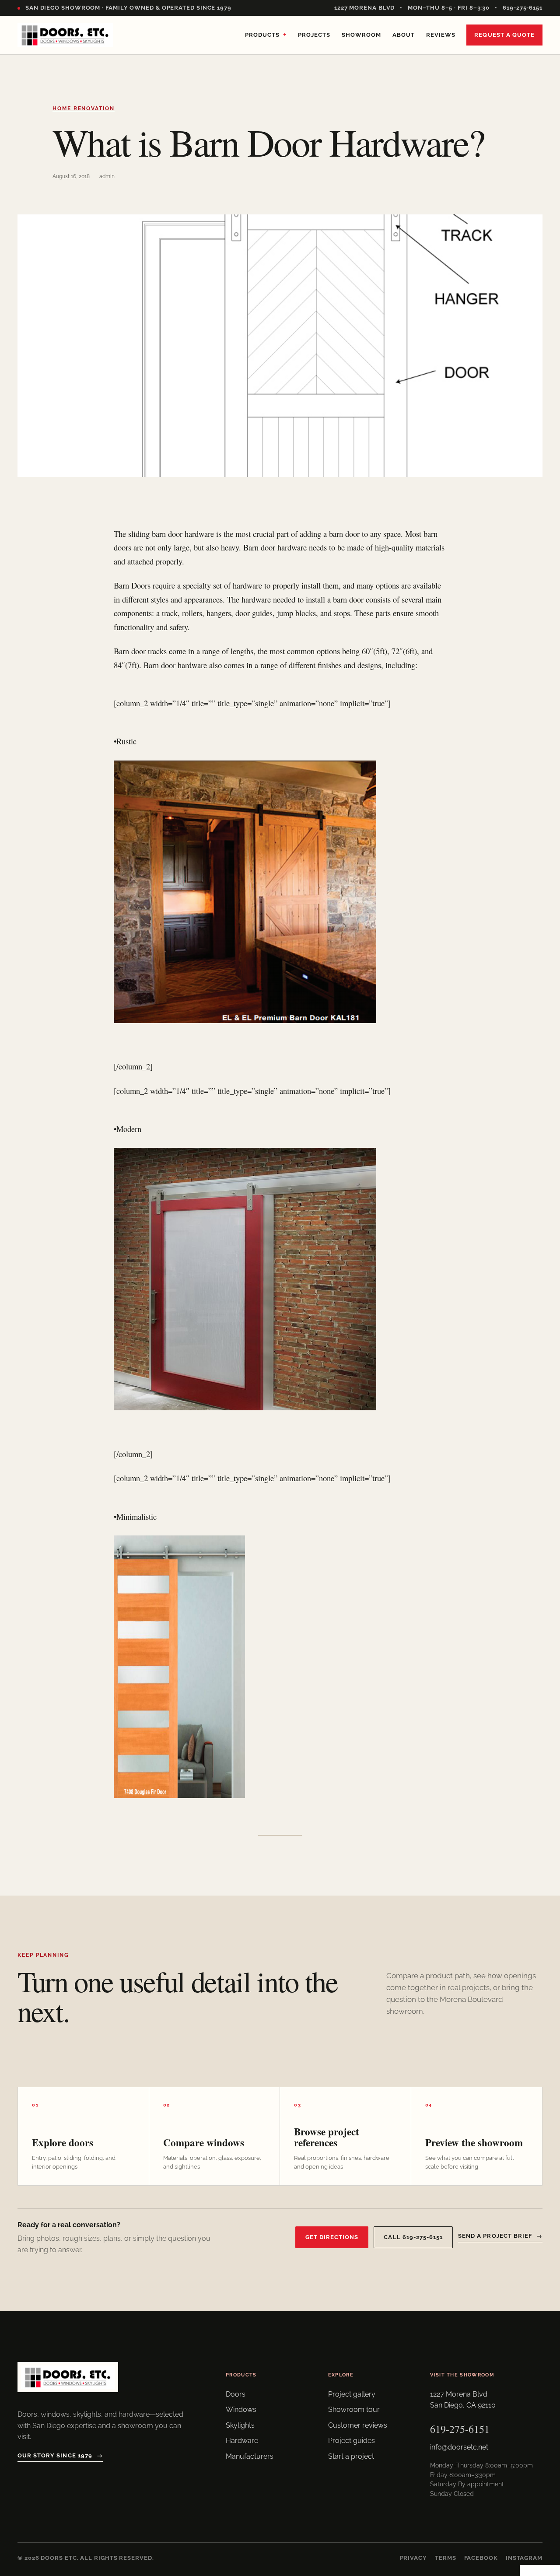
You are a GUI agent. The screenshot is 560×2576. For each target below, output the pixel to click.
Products (266, 35)
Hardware (242, 2441)
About (404, 35)
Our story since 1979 (60, 2455)
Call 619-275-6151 (413, 2237)
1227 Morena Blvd (365, 8)
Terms (446, 2558)
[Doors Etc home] (65, 35)
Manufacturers (250, 2456)
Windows (241, 2410)
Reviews (441, 35)
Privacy (413, 2558)
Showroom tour (354, 2410)
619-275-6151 (523, 8)
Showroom (361, 35)
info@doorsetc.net (459, 2447)
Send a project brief (500, 2236)
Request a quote (504, 35)
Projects (314, 35)
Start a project (351, 2456)
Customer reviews (358, 2425)
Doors (236, 2394)
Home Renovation (84, 109)
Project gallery (352, 2394)
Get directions (332, 2237)
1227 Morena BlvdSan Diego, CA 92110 (463, 2400)
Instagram (524, 2558)
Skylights (240, 2425)
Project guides (352, 2441)
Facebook (481, 2558)
